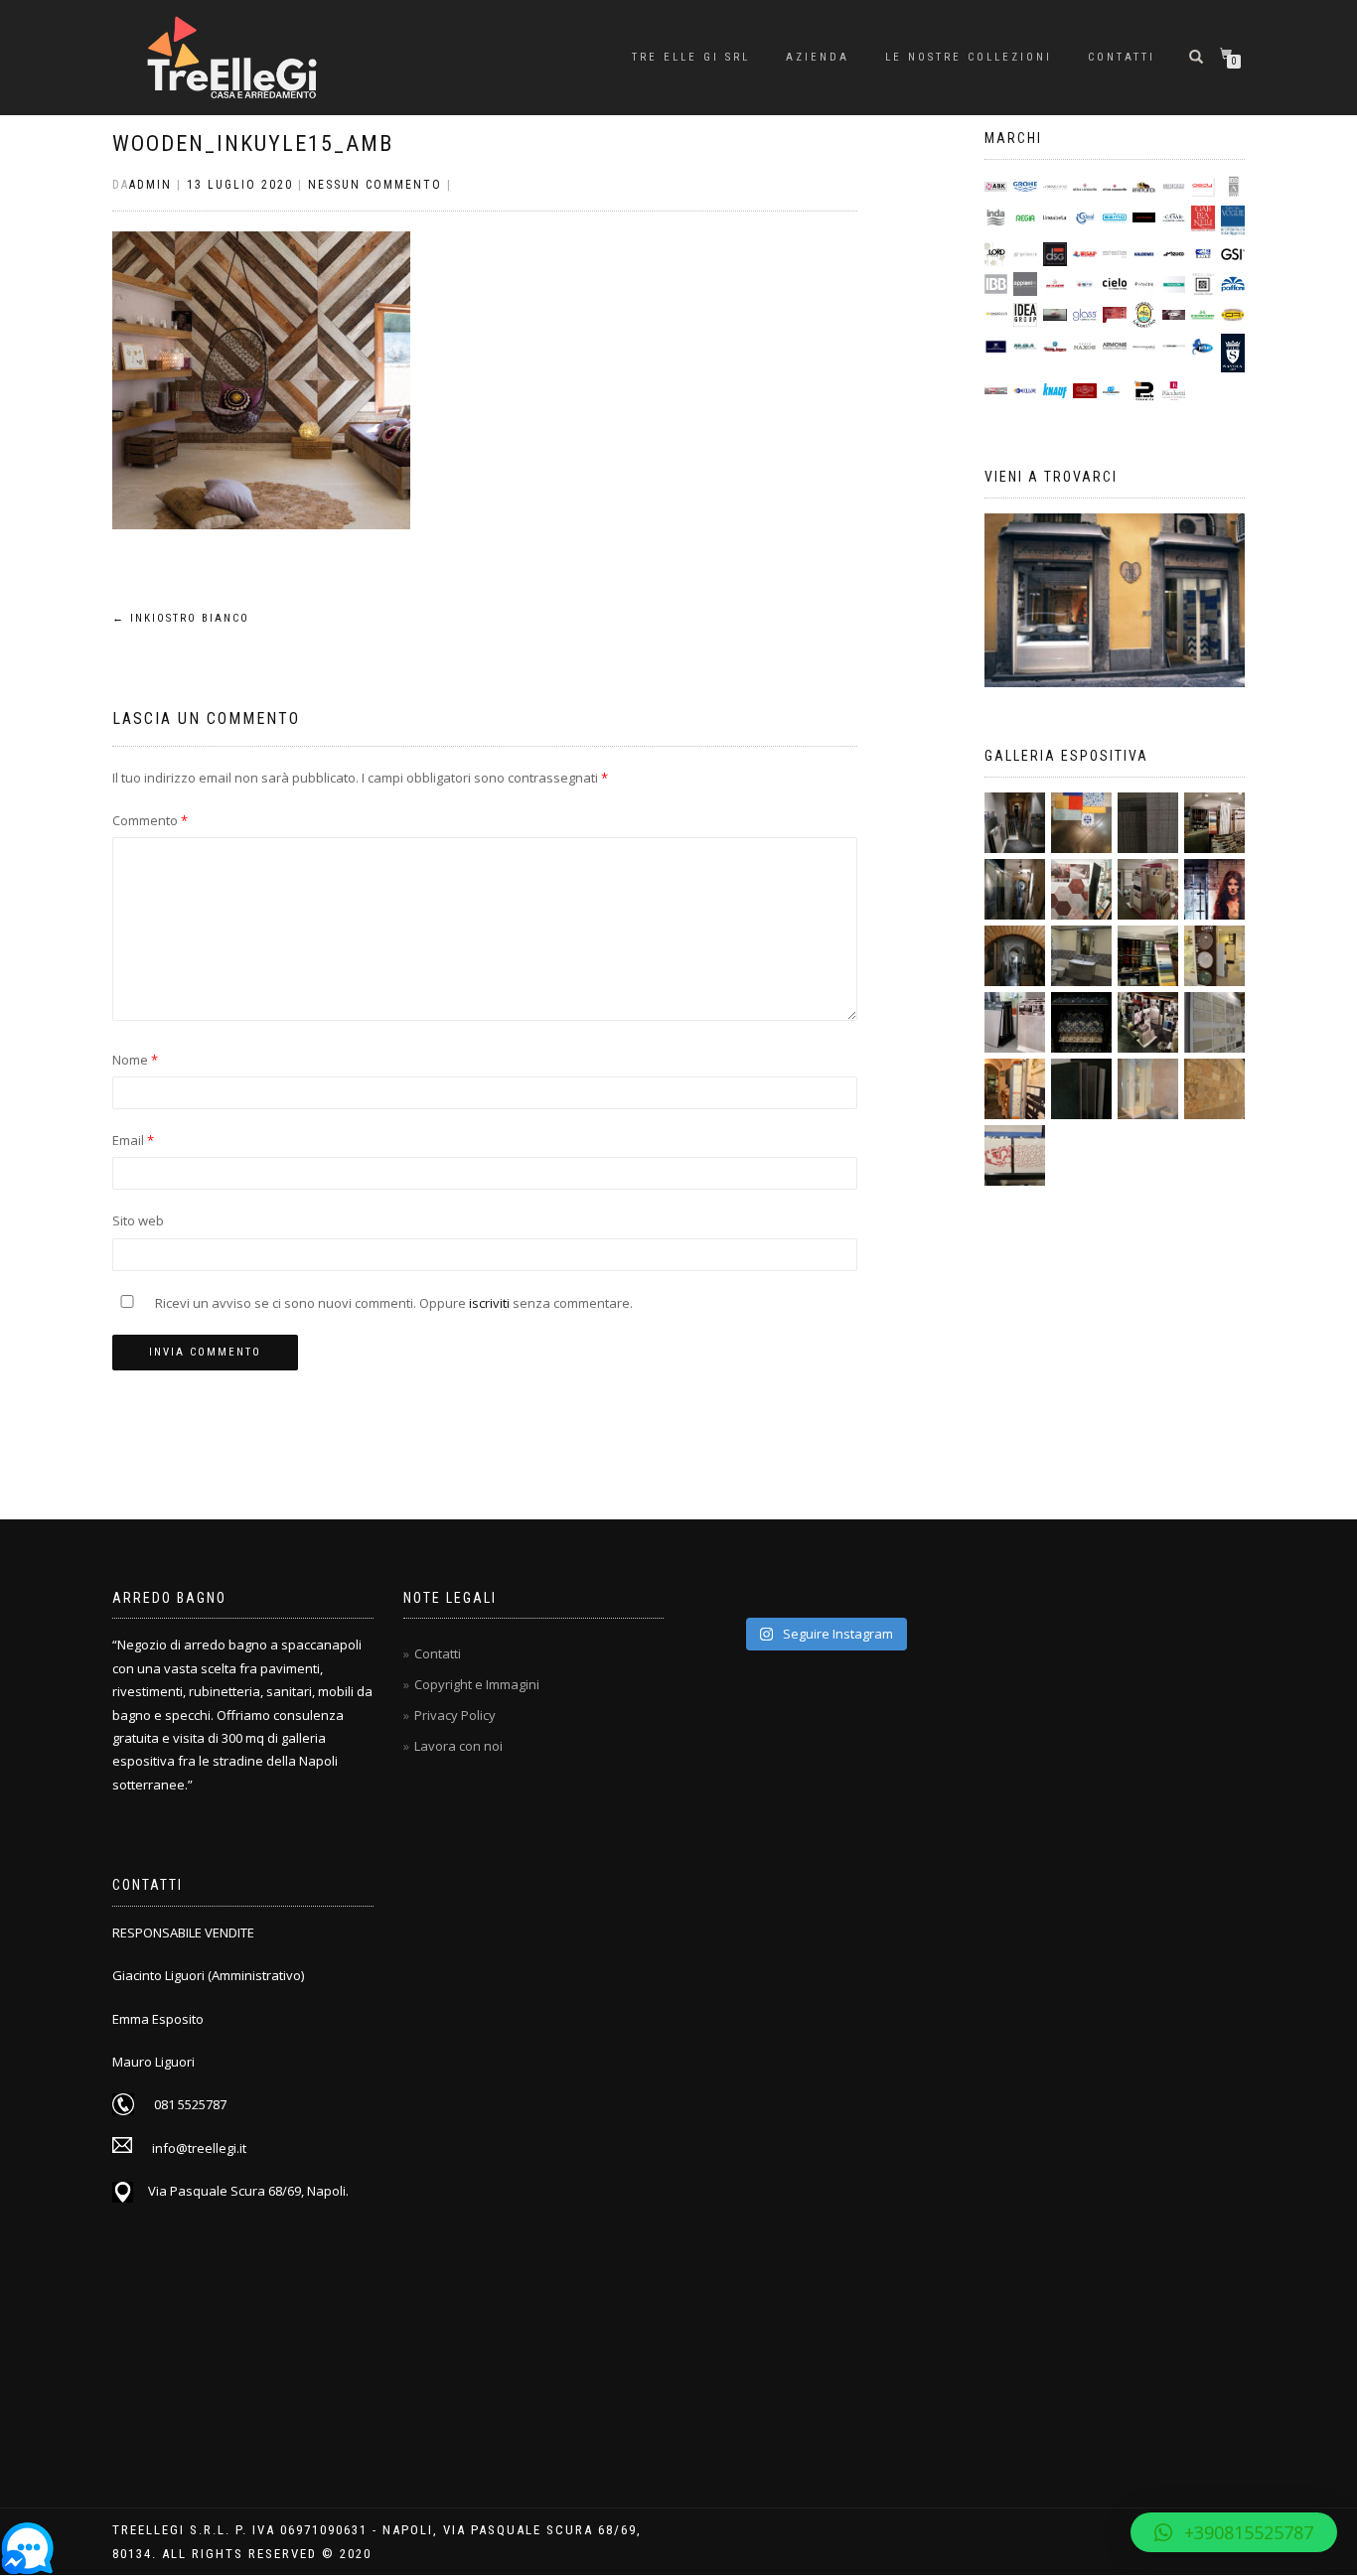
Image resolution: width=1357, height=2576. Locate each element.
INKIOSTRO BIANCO (181, 618)
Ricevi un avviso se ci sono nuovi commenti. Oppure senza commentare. (392, 1303)
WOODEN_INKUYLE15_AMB (253, 143)
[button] (1234, 2532)
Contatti (1122, 57)
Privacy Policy (455, 1715)
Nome (135, 1060)
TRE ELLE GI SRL (691, 57)
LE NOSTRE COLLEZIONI (969, 57)
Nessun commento (375, 185)
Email (133, 1140)
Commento (150, 820)
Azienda (818, 57)
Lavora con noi (458, 1746)
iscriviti (489, 1303)
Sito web (138, 1220)
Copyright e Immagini (477, 1684)
